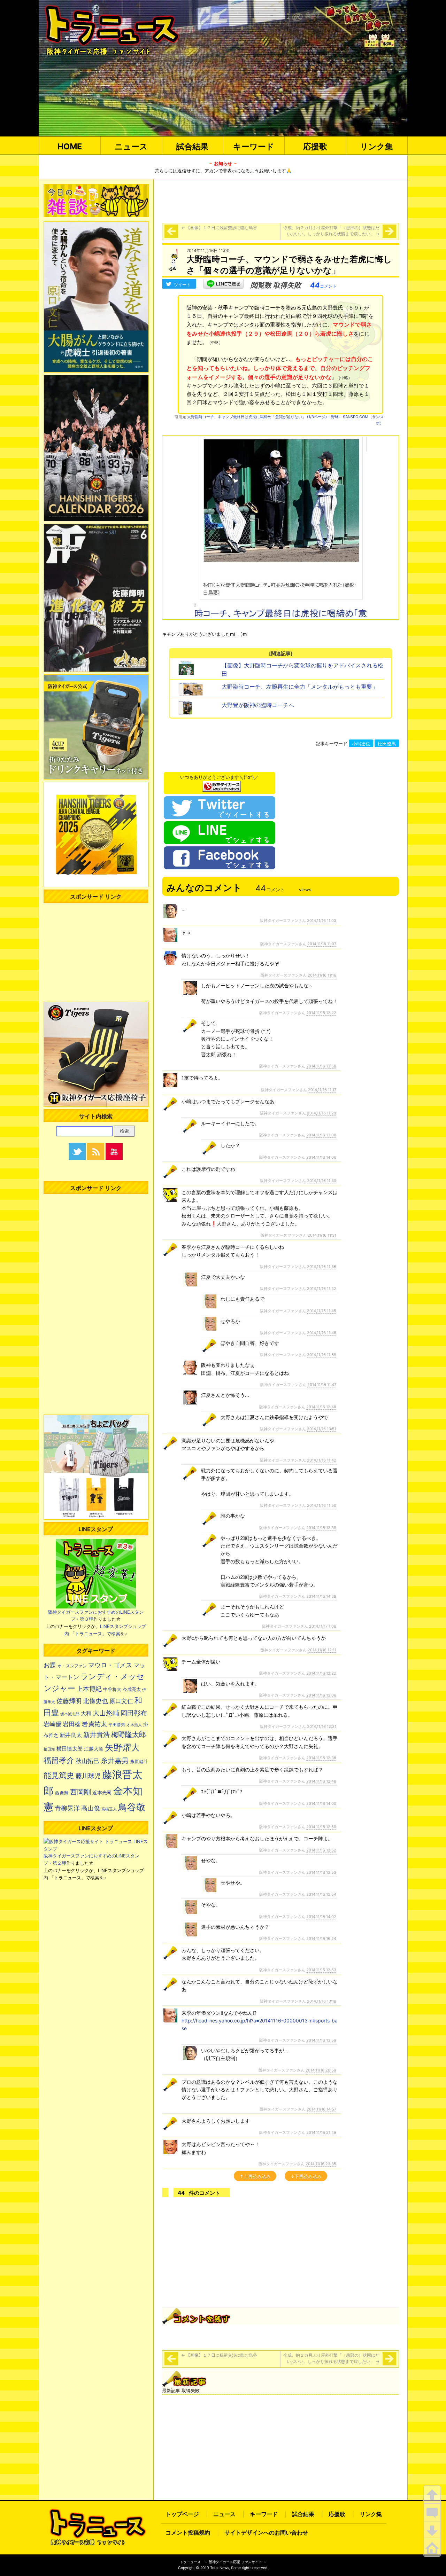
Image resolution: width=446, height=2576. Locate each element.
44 (323, 285)
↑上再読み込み (255, 2176)
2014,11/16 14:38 (321, 1596)
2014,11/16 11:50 (322, 1505)
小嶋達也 (361, 744)
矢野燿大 (122, 1747)
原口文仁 (121, 1701)
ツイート (182, 285)
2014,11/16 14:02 (321, 1917)
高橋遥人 (109, 1809)
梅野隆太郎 (129, 1734)
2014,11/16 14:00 (321, 1803)
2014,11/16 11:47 (322, 1385)
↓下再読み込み (306, 2176)
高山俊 (91, 1808)
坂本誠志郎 (70, 1714)
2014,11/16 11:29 (322, 1113)
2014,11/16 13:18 (322, 2001)
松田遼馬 (387, 744)
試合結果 (192, 146)
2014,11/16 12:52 (321, 1850)
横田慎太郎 (70, 1749)
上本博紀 (89, 1689)
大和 (86, 1714)
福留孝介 (59, 1760)
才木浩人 (134, 1725)
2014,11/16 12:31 (322, 1727)
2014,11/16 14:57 (321, 2109)
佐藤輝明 (69, 1701)
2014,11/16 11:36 (322, 1267)
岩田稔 (72, 1724)
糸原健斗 (139, 1761)
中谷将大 (112, 1689)
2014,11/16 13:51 (322, 1429)
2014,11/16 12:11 (322, 1650)
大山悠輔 (106, 1713)
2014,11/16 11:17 (322, 1090)
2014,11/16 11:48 (322, 1333)
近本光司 (102, 1793)
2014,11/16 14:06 (321, 1157)
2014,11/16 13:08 (321, 1135)
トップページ (182, 2514)
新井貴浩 (97, 1735)
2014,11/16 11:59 (322, 1355)
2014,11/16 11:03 (322, 921)
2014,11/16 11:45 (322, 1311)
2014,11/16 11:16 (322, 975)
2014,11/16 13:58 (321, 1066)
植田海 (49, 1749)
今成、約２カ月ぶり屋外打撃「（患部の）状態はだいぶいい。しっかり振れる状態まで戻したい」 (331, 231)
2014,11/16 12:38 (321, 1758)
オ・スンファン (72, 1666)
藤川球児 (88, 1776)
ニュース (131, 146)
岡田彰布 (134, 1713)
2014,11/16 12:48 (321, 1407)
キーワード (254, 146)
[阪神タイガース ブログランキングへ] (222, 784)
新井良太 (71, 1735)
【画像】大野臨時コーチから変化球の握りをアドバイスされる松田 (302, 670)
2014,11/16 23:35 (321, 2164)
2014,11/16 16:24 (321, 1939)
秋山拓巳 (87, 1761)
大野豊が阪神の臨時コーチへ (258, 705)
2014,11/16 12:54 (321, 1894)
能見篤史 (59, 1775)
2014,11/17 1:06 (323, 1626)
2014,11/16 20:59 (321, 2070)
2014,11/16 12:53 (321, 1872)
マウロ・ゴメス (110, 1665)
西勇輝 (62, 1793)
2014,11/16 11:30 (322, 1181)
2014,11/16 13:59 (321, 2040)
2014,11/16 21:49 (321, 2132)
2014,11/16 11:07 (322, 944)
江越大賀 (94, 1749)
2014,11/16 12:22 (321, 1013)
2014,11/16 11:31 (322, 1235)
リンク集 (376, 146)
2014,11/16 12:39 (321, 1528)
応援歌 (315, 146)
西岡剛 (80, 1792)
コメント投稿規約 (188, 2532)
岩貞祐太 (94, 1724)
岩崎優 (52, 1724)
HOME (70, 146)
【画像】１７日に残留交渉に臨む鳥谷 (219, 228)
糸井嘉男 (115, 1761)
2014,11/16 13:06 (321, 1695)
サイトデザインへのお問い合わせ (266, 2532)
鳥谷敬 (132, 1807)
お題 (50, 1665)
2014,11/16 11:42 (322, 1289)
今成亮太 (132, 1689)
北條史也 (95, 1701)
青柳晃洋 (67, 1808)
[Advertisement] (280, 200)
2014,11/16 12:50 (321, 1827)
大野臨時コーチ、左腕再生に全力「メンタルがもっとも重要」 (300, 687)
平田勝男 (117, 1725)
